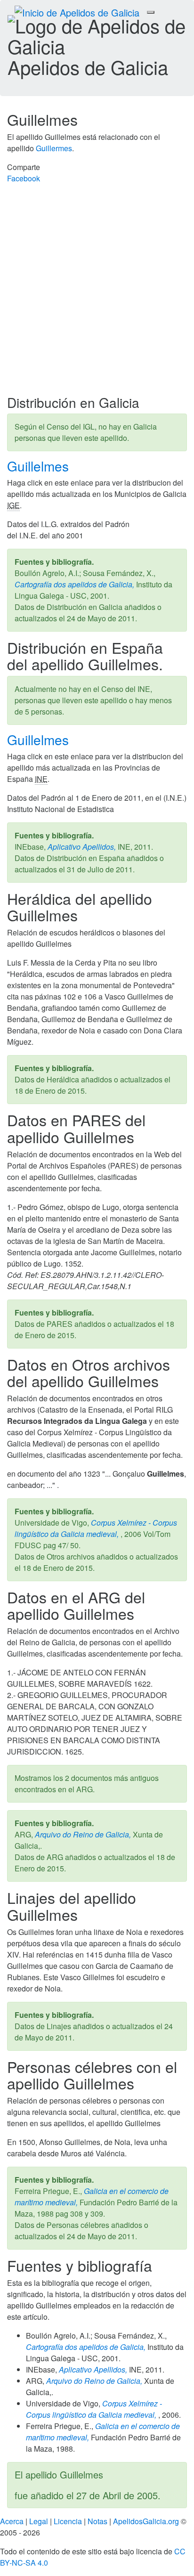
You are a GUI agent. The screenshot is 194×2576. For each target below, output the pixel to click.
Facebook (24, 178)
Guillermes (54, 148)
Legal (39, 2521)
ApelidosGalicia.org (146, 2521)
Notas (97, 2521)
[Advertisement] (97, 293)
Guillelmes (40, 466)
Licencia (68, 2521)
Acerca (12, 2521)
